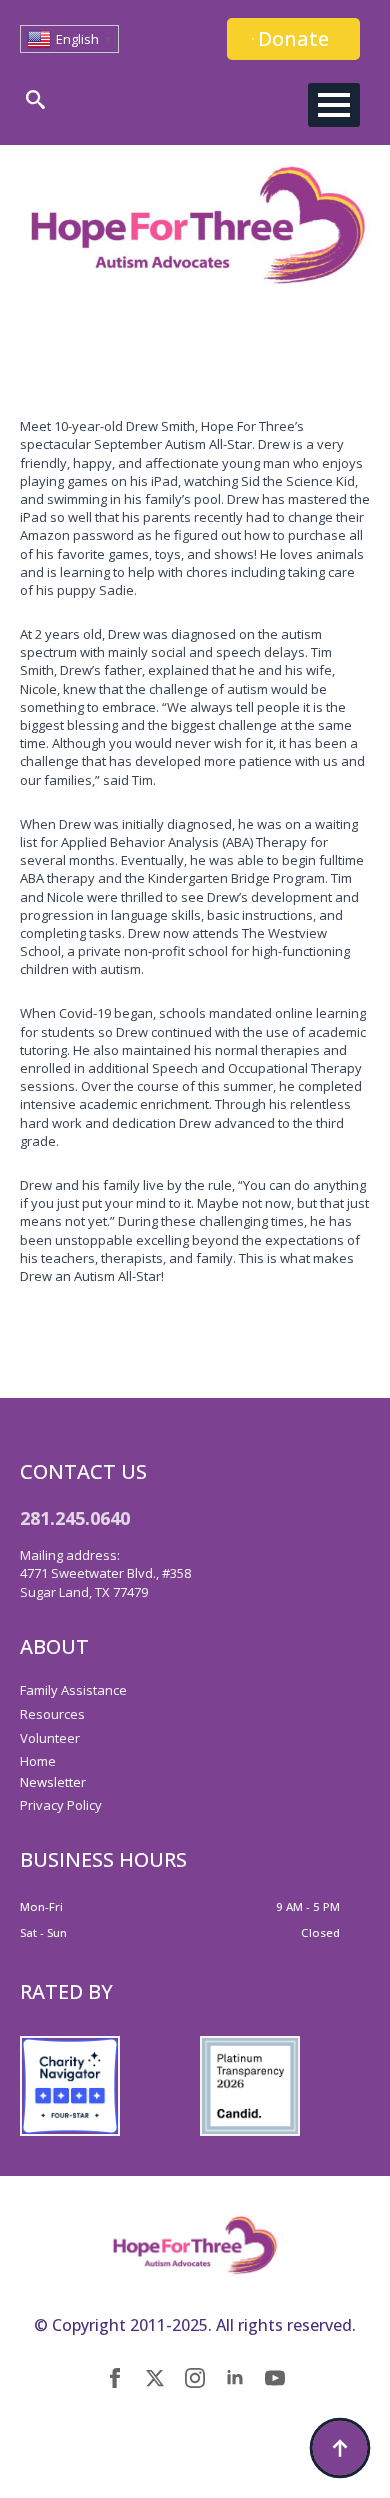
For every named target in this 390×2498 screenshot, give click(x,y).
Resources (52, 1714)
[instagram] (195, 2378)
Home (38, 1761)
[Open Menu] (334, 105)
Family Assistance (73, 1690)
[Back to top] (340, 2448)
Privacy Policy (61, 1805)
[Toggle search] (35, 99)
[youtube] (275, 2378)
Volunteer (50, 1738)
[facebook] (115, 2378)
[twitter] (155, 2378)
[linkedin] (235, 2378)
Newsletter (53, 1782)
